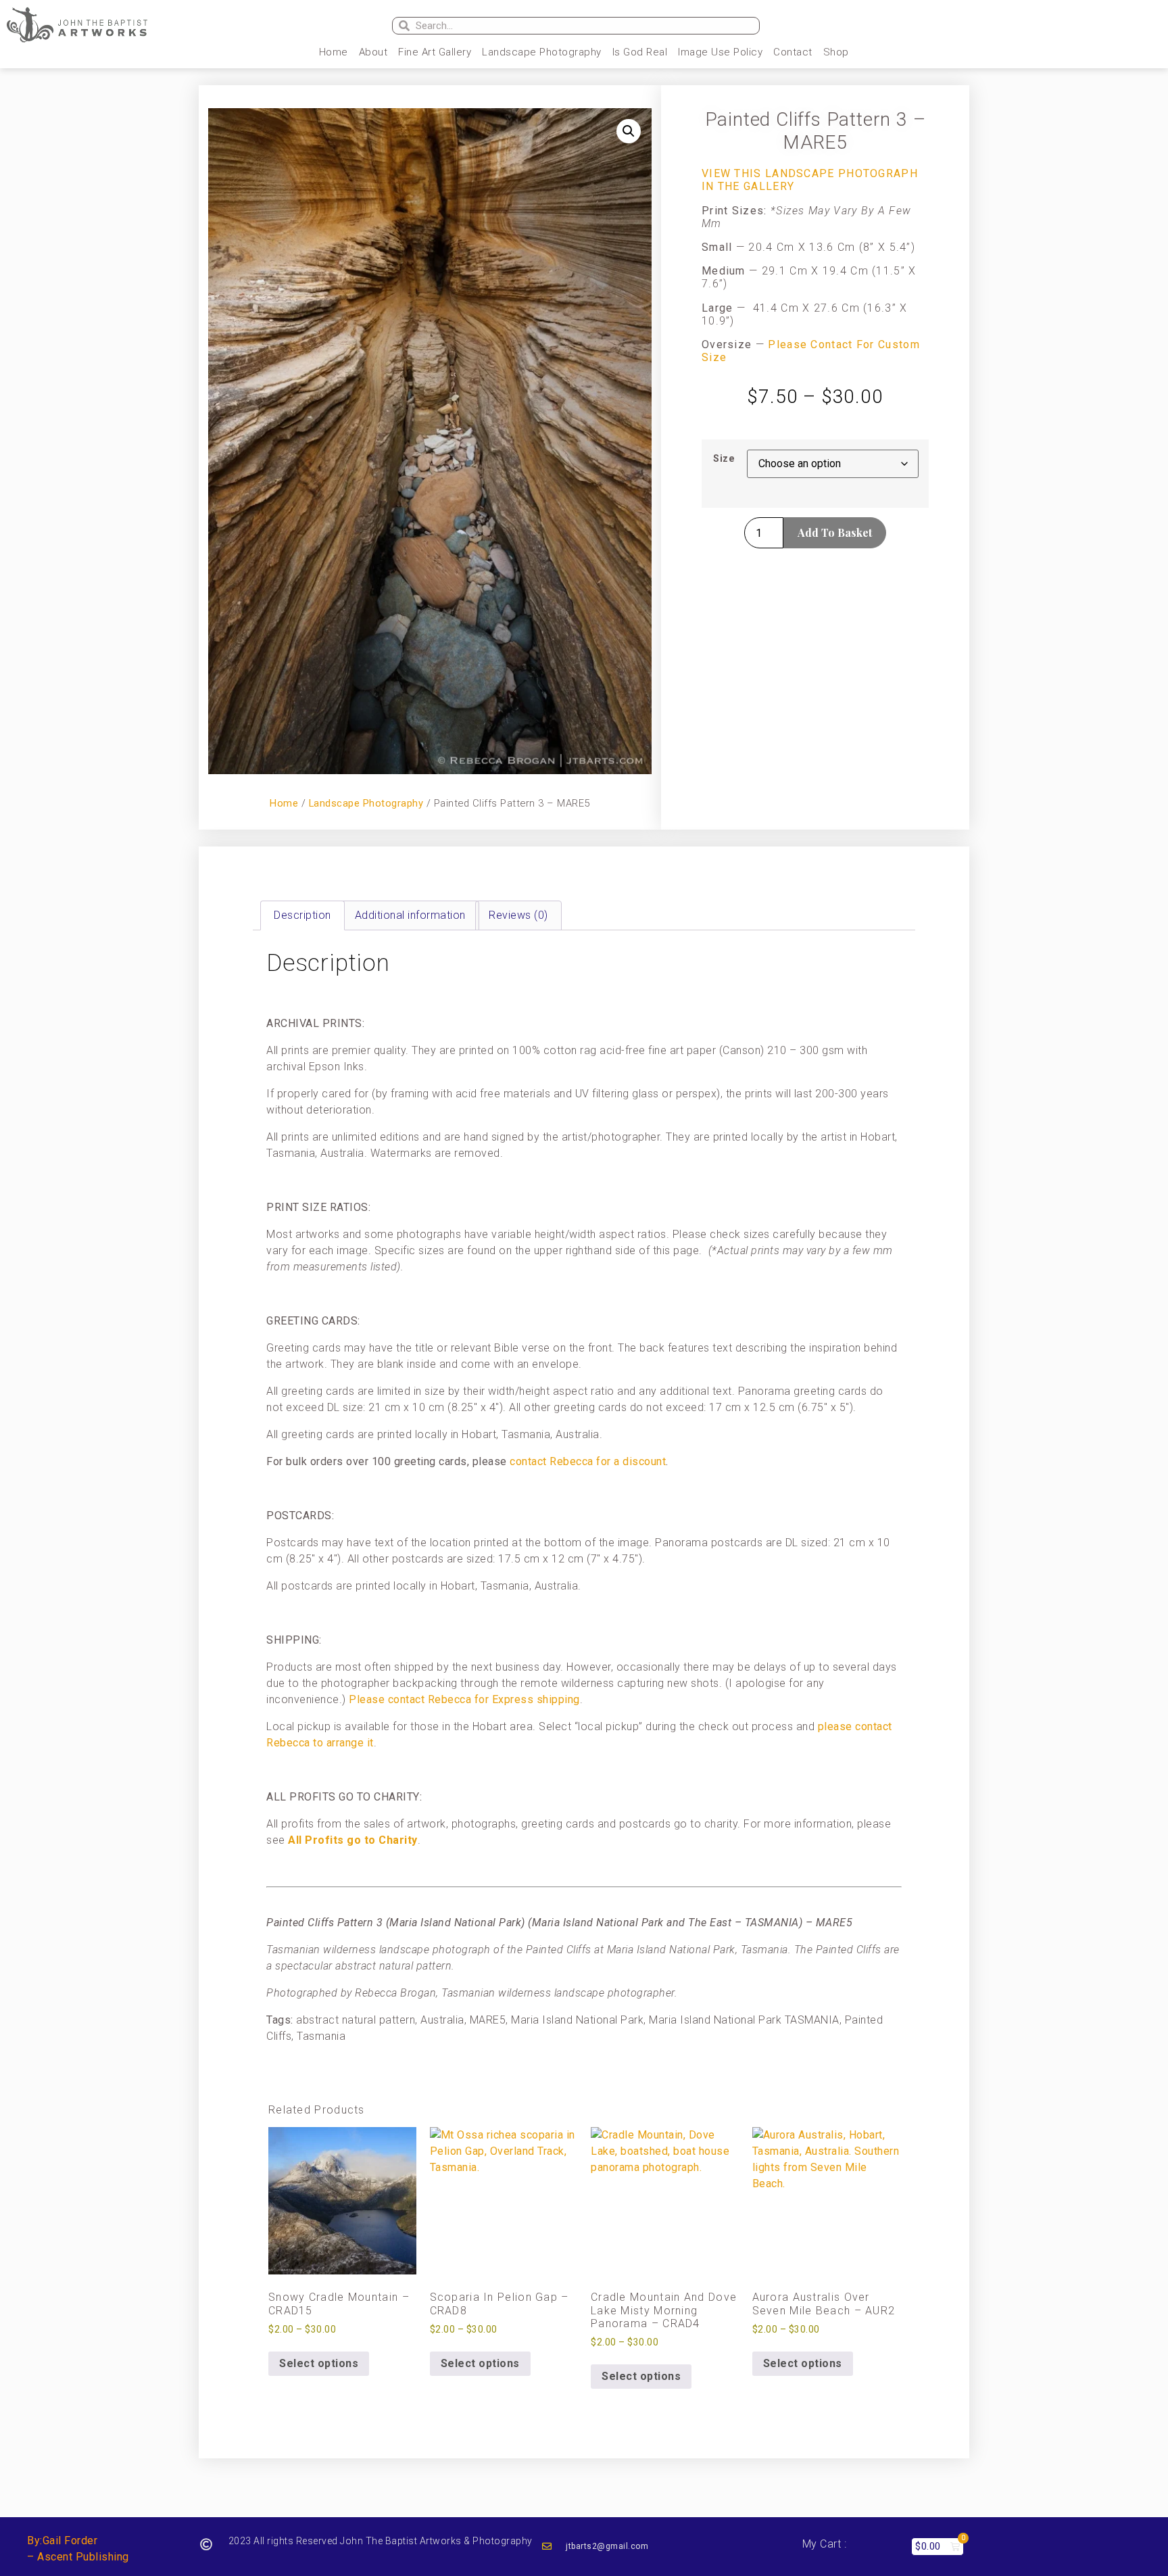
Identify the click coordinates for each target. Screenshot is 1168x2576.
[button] (629, 131)
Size (724, 459)
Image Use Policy (720, 52)
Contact (793, 52)
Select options (319, 2363)
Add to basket (835, 532)
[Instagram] (962, 26)
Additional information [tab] (410, 915)
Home (334, 52)
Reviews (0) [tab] (518, 915)
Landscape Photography (542, 52)
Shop (836, 52)
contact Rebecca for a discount (588, 1461)
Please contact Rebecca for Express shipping (464, 1699)
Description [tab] (302, 915)
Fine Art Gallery (435, 52)
